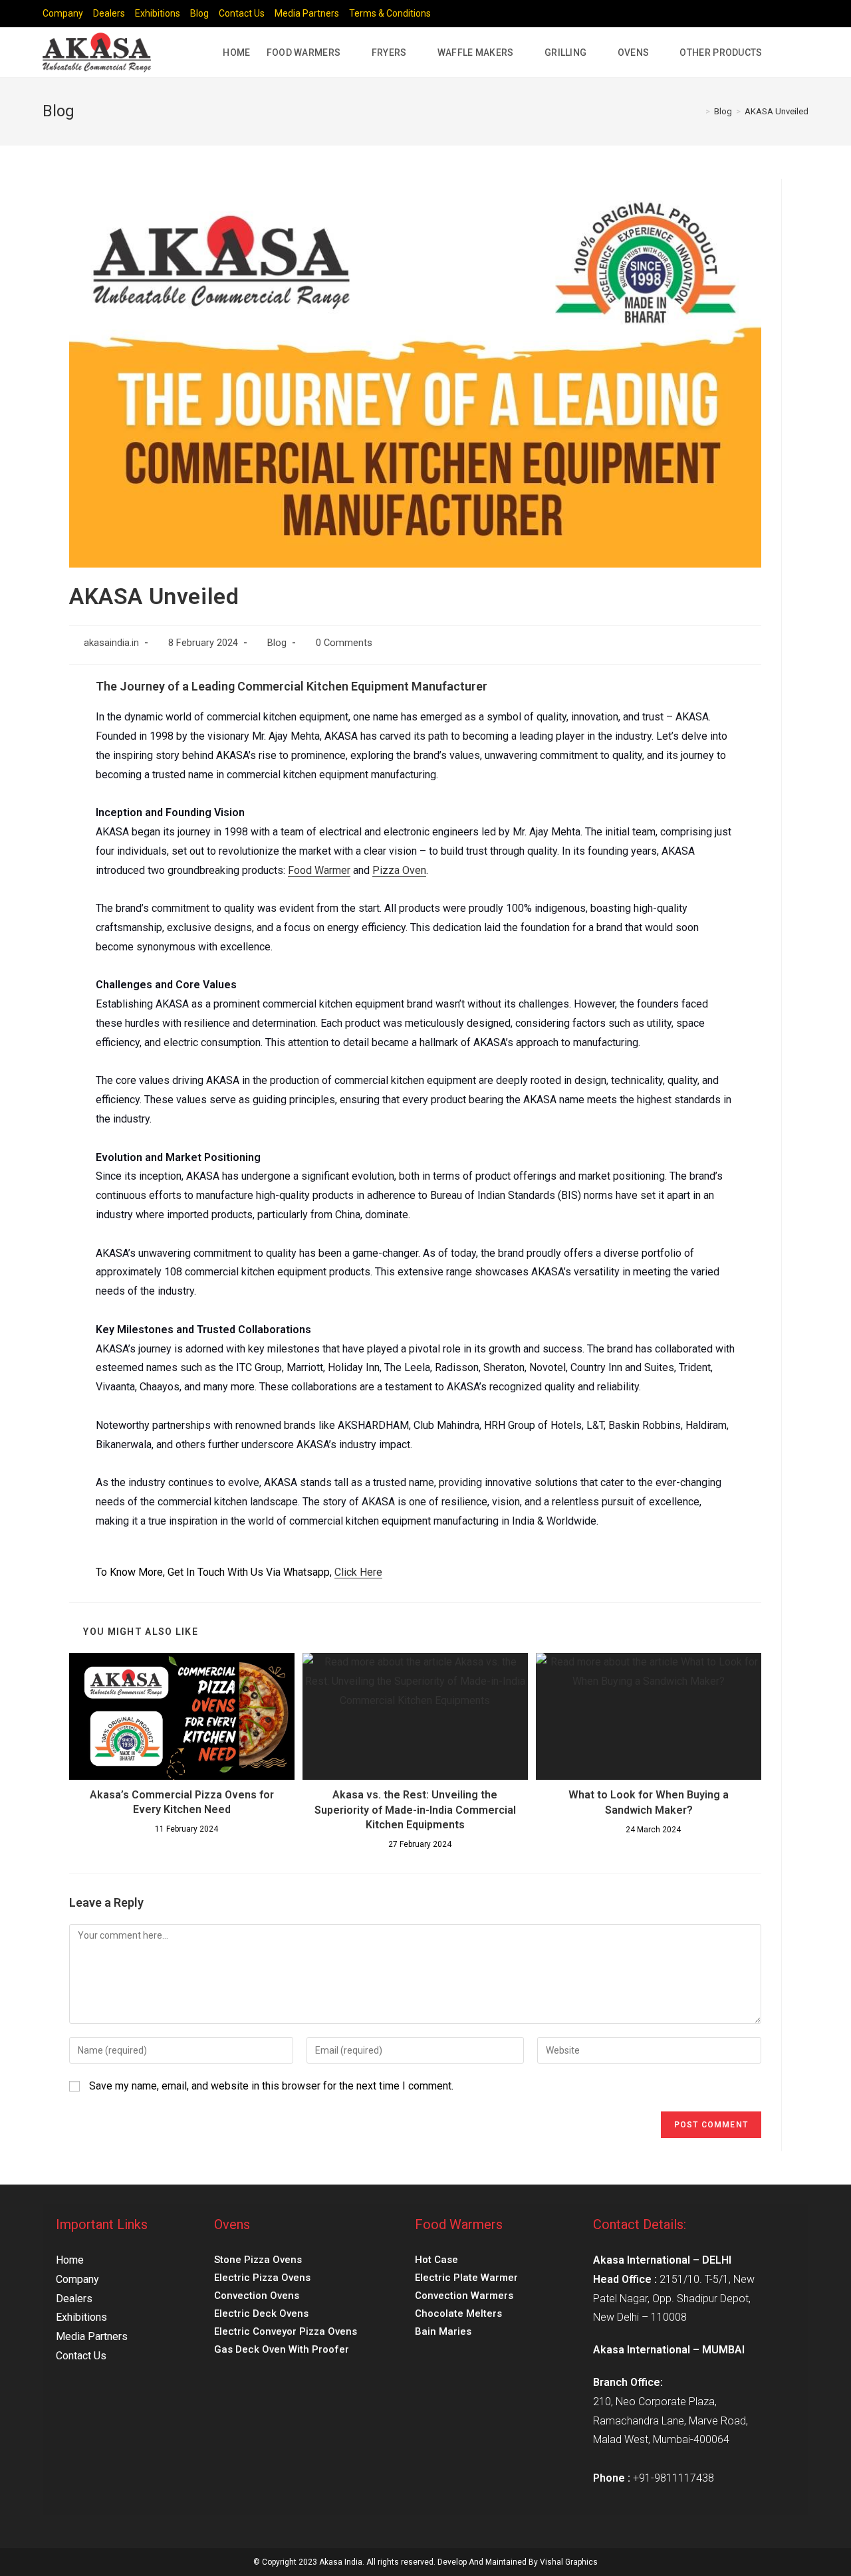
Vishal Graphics (569, 2562)
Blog (199, 13)
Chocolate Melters (458, 2313)
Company (63, 13)
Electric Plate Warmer (466, 2278)
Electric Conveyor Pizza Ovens (286, 2331)
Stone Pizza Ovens (258, 2260)
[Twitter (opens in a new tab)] (744, 14)
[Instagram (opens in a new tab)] (774, 14)
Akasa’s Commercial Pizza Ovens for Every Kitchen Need (182, 1802)
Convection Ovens (257, 2296)
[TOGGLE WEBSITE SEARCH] (797, 53)
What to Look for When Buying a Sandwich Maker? (649, 1802)
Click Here (358, 1572)
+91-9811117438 (673, 2478)
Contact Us (242, 13)
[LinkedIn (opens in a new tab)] (790, 14)
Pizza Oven (399, 870)
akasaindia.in (111, 643)
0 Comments (344, 643)
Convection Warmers (464, 2296)
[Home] (698, 111)
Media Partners (307, 13)
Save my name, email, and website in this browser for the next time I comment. (271, 2086)
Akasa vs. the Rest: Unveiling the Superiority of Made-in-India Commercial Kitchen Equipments (415, 1810)
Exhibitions (158, 13)
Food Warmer (319, 870)
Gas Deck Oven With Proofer (282, 2349)
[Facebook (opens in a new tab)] (759, 14)
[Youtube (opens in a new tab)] (803, 14)
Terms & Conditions (390, 13)
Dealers (109, 13)
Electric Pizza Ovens (262, 2278)
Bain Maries (443, 2331)
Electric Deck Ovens (261, 2313)
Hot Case (436, 2260)
